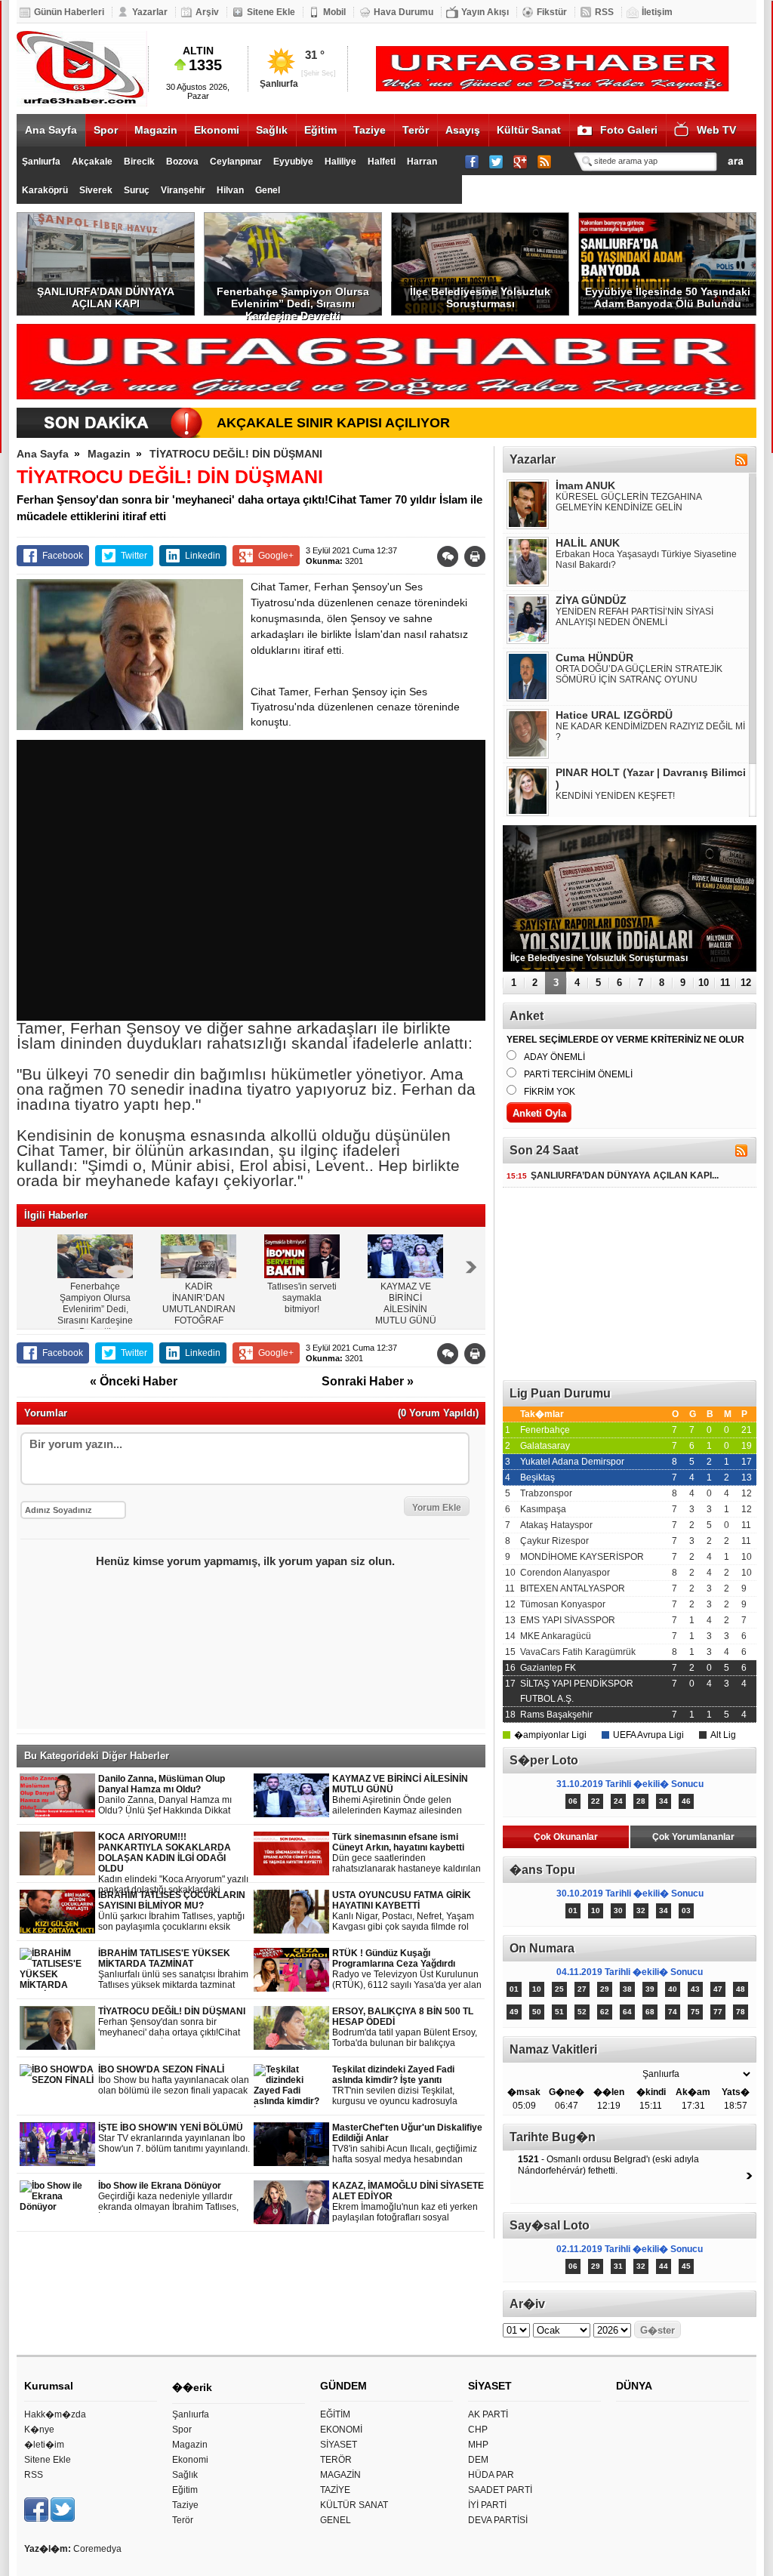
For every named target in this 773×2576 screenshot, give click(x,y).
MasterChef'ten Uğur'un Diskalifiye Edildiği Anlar (407, 2144)
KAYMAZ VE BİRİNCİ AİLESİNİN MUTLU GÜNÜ (405, 1795)
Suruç (137, 190)
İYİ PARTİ (487, 2505)
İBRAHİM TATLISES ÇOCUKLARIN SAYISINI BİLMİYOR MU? (172, 1911)
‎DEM (478, 2460)
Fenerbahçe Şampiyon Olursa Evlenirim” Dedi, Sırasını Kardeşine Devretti (293, 300)
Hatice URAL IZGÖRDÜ (614, 715)
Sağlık (272, 130)
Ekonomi (217, 130)
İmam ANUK (585, 485)
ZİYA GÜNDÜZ (591, 600)
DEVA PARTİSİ (498, 2520)
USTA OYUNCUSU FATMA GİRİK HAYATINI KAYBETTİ (408, 1911)
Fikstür (552, 12)
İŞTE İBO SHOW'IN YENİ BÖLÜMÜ (174, 2138)
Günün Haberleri (69, 12)
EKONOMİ (341, 2430)
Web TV (716, 130)
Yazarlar (150, 12)
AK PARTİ (488, 2414)
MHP (478, 2445)
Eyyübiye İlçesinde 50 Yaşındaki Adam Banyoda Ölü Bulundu (668, 297)
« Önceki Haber (134, 1381)
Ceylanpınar (236, 162)
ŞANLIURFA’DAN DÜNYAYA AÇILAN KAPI (106, 297)
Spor (106, 130)
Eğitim (320, 130)
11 (725, 983)
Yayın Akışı (485, 12)
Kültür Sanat (529, 130)
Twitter (134, 556)
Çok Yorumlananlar (693, 1837)
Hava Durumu (403, 12)
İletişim (657, 12)
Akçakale (92, 162)
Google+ (276, 556)
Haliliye (340, 162)
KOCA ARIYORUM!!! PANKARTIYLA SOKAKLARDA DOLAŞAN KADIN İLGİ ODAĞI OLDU (173, 1864)
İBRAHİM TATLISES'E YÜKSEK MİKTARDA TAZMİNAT (173, 1969)
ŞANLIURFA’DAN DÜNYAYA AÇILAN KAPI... (613, 1176)
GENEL (336, 2520)
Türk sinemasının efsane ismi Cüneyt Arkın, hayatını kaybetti (408, 1853)
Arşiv (207, 12)
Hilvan (230, 190)
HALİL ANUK (588, 543)
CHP (478, 2430)
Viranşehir (183, 190)
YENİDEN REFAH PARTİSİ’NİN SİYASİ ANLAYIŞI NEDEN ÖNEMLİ (634, 617)
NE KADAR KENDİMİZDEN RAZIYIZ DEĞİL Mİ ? (650, 732)
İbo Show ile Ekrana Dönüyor (168, 2197)
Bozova (182, 162)
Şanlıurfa (41, 162)
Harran (422, 162)
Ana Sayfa (51, 130)
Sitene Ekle (271, 12)
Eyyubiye (293, 162)
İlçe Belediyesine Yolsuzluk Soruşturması (480, 297)
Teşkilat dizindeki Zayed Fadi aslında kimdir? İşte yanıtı (408, 2086)
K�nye (39, 2430)
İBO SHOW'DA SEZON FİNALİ (174, 2080)
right (471, 1267)
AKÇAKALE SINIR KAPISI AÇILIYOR (333, 423)
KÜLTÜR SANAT (354, 2505)
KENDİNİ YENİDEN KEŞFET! (615, 796)
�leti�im (44, 2445)
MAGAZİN (340, 2475)
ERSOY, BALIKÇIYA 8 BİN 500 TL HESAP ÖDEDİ (408, 2028)
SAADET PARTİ (500, 2490)
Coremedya (97, 2549)
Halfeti (382, 162)
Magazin (156, 130)
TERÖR (336, 2460)
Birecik (139, 162)
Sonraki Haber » (368, 1381)
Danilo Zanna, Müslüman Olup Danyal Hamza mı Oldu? (172, 1795)
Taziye (370, 130)
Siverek (96, 190)
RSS (604, 12)
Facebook (63, 556)
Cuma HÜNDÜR (594, 658)
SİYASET (339, 2445)
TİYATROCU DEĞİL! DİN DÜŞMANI (236, 454)
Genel (268, 190)
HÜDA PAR (491, 2475)
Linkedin (203, 556)
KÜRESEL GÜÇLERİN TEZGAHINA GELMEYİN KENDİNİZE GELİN (628, 502)
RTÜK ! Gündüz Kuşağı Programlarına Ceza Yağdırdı (407, 1969)
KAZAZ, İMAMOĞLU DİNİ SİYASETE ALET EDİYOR (408, 2202)
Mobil (334, 12)
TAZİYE (335, 2490)
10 (704, 983)
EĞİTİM (335, 2414)
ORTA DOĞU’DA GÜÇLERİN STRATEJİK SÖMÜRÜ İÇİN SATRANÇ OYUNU (639, 674)
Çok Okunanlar (566, 1837)
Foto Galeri (629, 130)
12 (746, 983)
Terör (416, 130)
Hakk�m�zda (55, 2414)
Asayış (463, 130)
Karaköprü (45, 190)
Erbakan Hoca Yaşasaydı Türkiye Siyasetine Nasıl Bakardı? (646, 559)
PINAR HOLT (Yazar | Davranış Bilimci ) (651, 778)
